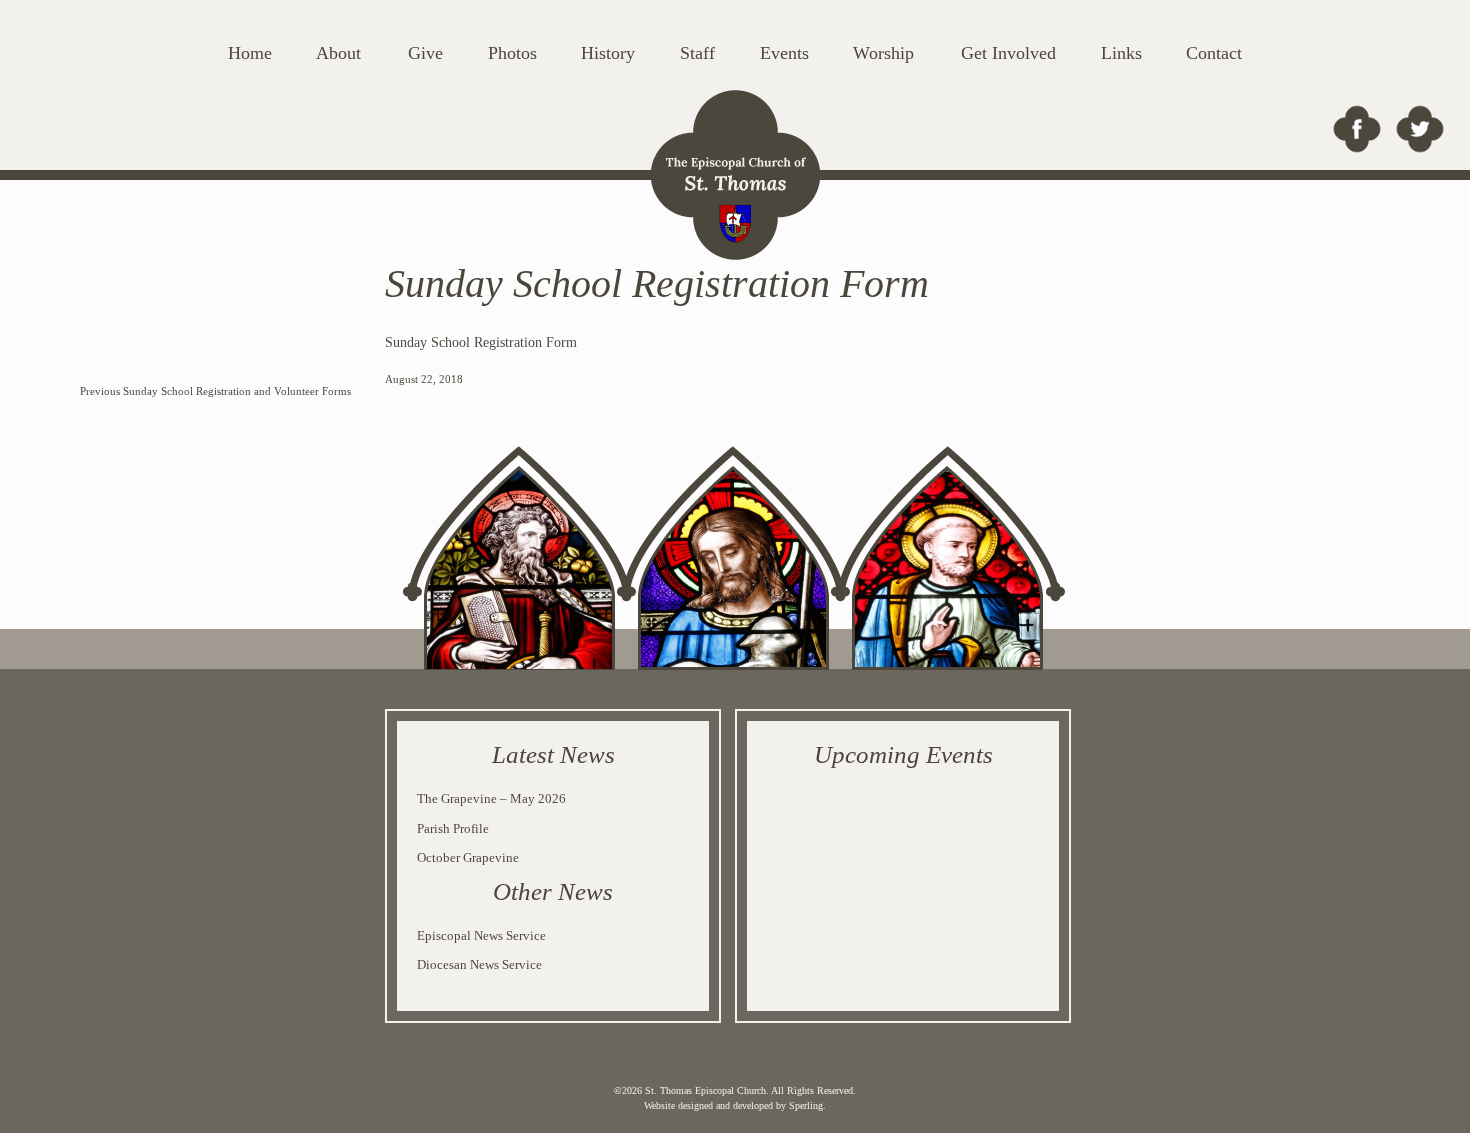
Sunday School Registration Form (481, 342)
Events (784, 53)
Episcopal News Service (481, 935)
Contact (1214, 53)
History (608, 53)
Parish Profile (453, 828)
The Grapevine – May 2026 (491, 798)
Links (1121, 53)
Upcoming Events (903, 754)
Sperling (806, 1105)
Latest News (553, 754)
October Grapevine (468, 857)
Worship (883, 53)
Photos (512, 53)
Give (425, 53)
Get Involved (1008, 53)
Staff (697, 53)
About (338, 53)
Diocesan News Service (479, 964)
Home (250, 53)
